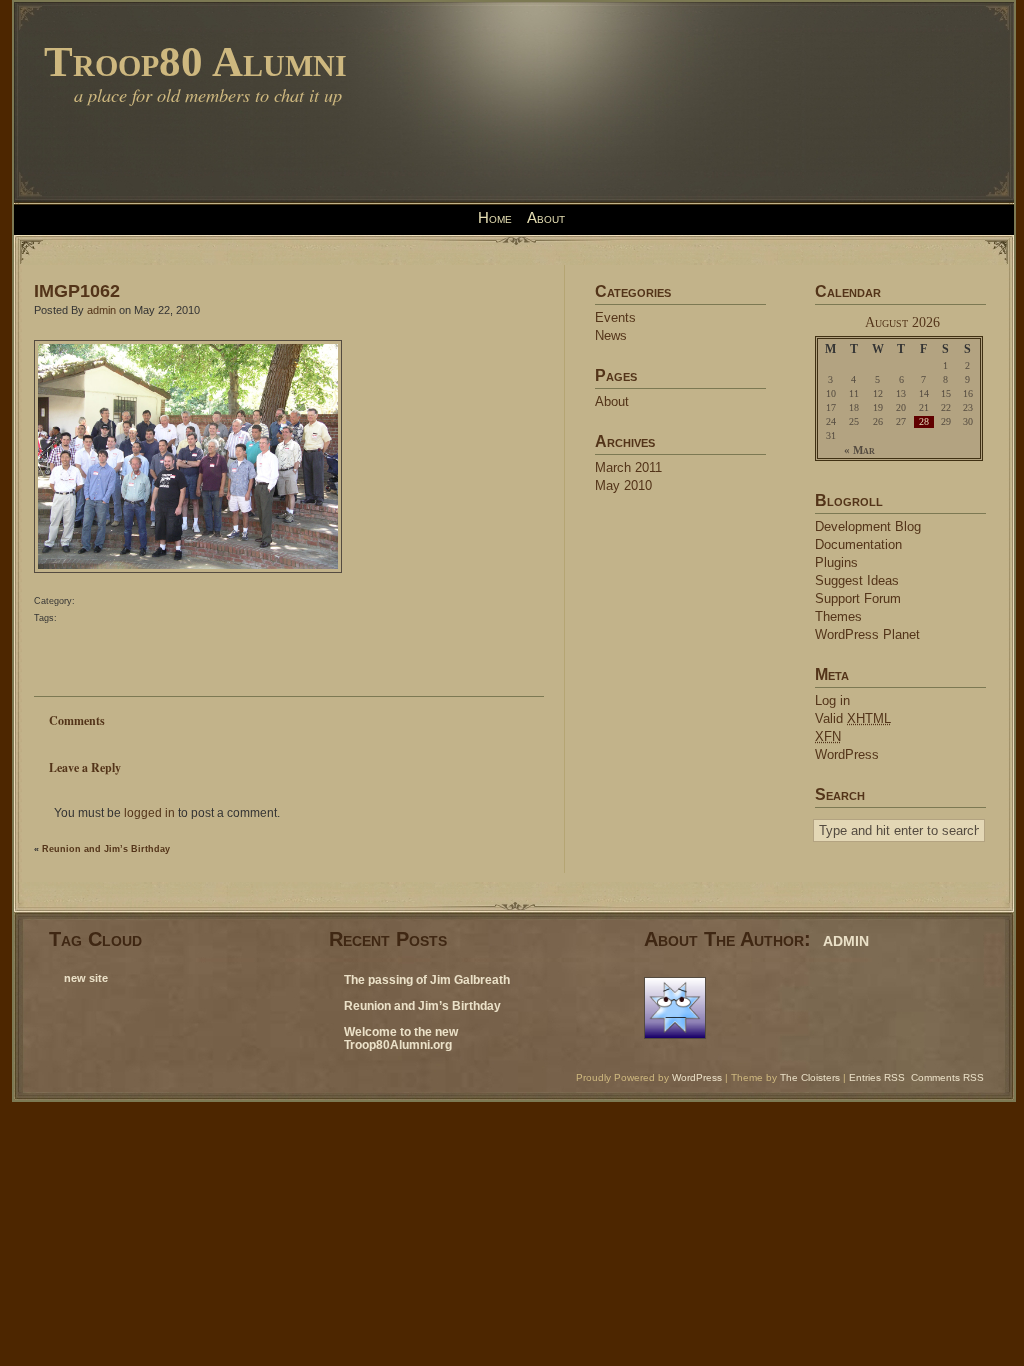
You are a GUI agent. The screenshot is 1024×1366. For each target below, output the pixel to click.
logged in (149, 813)
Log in (832, 700)
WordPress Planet (867, 634)
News (611, 335)
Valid (853, 718)
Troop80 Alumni (195, 61)
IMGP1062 (77, 290)
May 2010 (623, 485)
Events (615, 317)
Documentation (858, 544)
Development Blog (868, 526)
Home (495, 218)
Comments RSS (947, 1077)
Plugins (836, 562)
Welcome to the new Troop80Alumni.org (401, 1038)
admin (101, 310)
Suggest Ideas (857, 580)
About (546, 218)
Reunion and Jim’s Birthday (106, 849)
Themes (838, 616)
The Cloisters (810, 1077)
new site (86, 978)
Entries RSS (877, 1077)
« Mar (859, 450)
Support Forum (858, 598)
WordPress (847, 754)
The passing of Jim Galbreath (427, 980)
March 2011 (628, 467)
